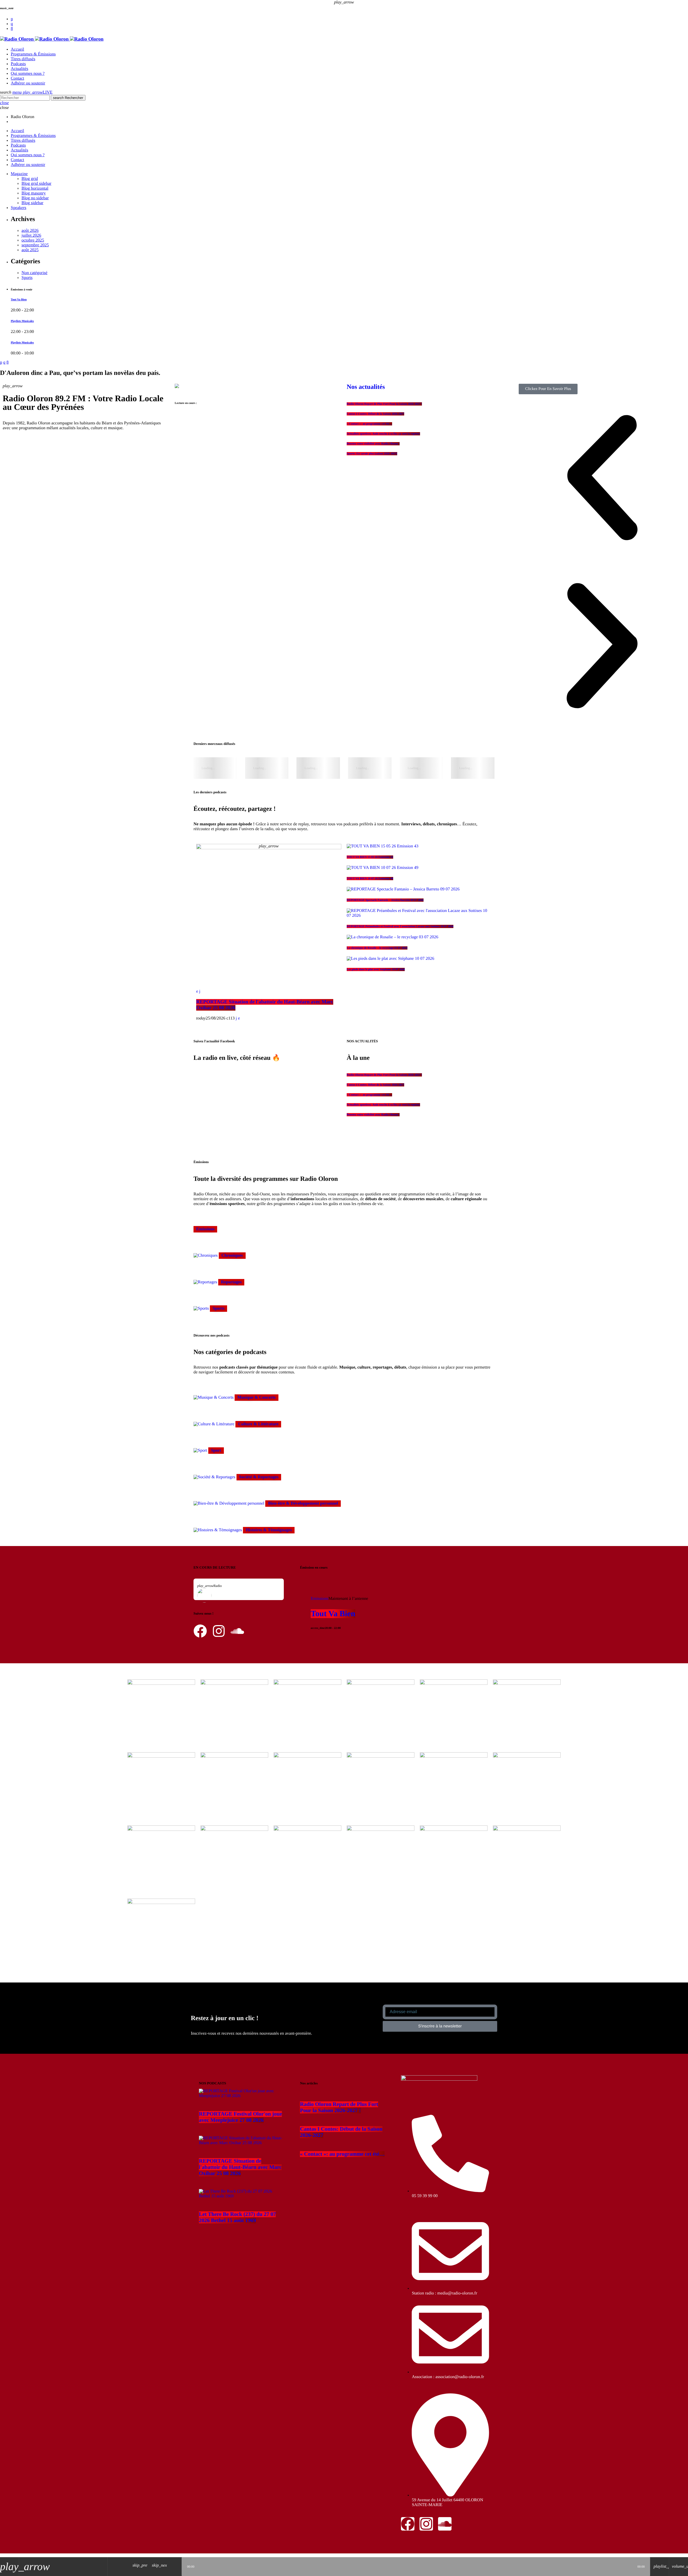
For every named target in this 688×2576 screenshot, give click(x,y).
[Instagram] (12, 24)
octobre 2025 (33, 240)
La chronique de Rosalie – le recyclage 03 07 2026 (377, 948)
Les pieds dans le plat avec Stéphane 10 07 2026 (376, 969)
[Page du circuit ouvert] (176, 2567)
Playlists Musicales (22, 321)
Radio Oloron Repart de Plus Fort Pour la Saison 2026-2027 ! (384, 404)
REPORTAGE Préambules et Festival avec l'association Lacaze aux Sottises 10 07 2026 (400, 926)
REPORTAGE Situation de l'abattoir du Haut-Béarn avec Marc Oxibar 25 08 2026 (240, 2167)
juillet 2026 (31, 235)
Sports (27, 278)
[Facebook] (12, 29)
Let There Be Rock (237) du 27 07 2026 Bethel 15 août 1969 (237, 2217)
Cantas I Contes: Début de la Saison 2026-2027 (375, 414)
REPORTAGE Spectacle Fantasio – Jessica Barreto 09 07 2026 (385, 900)
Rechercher (68, 98)
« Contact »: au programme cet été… (369, 424)
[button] (602, 478)
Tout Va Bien (19, 300)
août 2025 (30, 250)
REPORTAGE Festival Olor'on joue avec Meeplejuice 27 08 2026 (240, 2117)
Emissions (320, 1599)
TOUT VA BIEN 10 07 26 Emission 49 (370, 879)
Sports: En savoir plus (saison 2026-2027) (372, 454)
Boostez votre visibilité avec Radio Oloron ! (373, 444)
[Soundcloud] (12, 19)
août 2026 (30, 231)
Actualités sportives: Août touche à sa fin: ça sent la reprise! (383, 434)
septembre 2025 (35, 245)
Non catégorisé (34, 273)
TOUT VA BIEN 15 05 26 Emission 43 (370, 857)
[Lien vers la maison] (52, 39)
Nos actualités (366, 387)
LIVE (38, 92)
